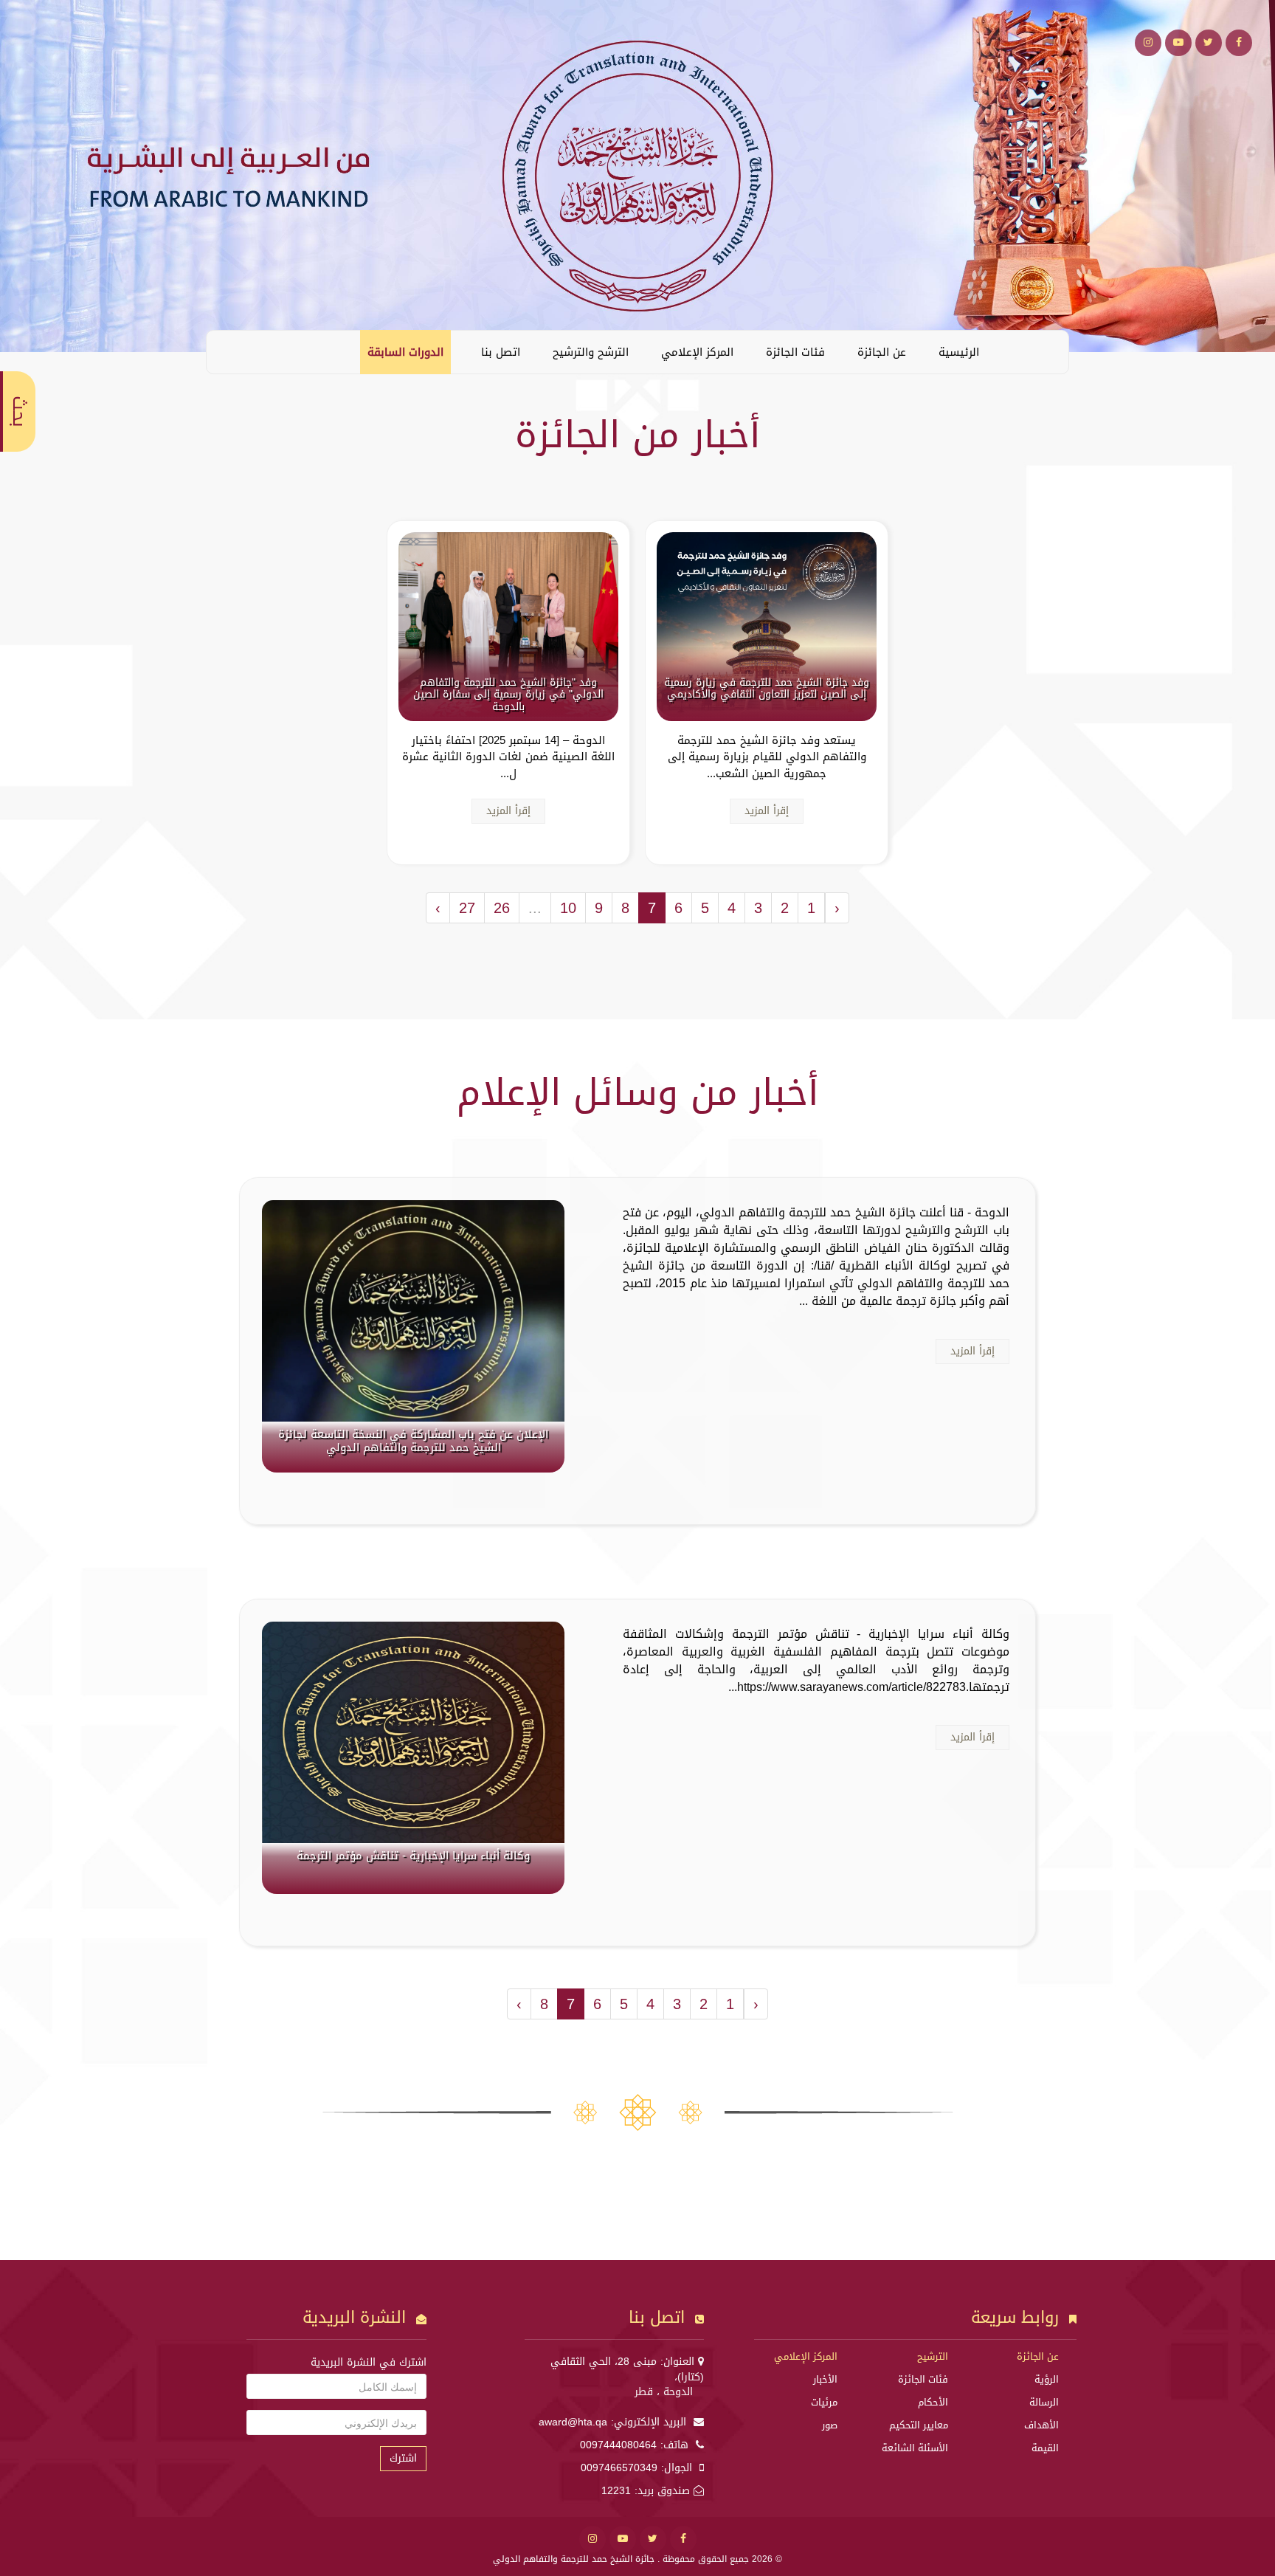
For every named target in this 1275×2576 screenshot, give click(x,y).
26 (502, 908)
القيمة (1045, 2448)
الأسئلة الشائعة (915, 2448)
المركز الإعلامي (697, 352)
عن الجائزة (882, 352)
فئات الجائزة (795, 352)
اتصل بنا (501, 352)
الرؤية (1047, 2379)
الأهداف (1041, 2425)
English (229, 351)
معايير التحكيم (919, 2425)
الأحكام (933, 2402)
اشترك (403, 2458)
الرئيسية (959, 352)
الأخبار (825, 2379)
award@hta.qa (573, 2422)
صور (830, 2425)
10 (568, 908)
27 (467, 908)
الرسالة (1044, 2402)
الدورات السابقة (405, 352)
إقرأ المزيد (767, 811)
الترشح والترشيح (591, 352)
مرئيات (824, 2402)
